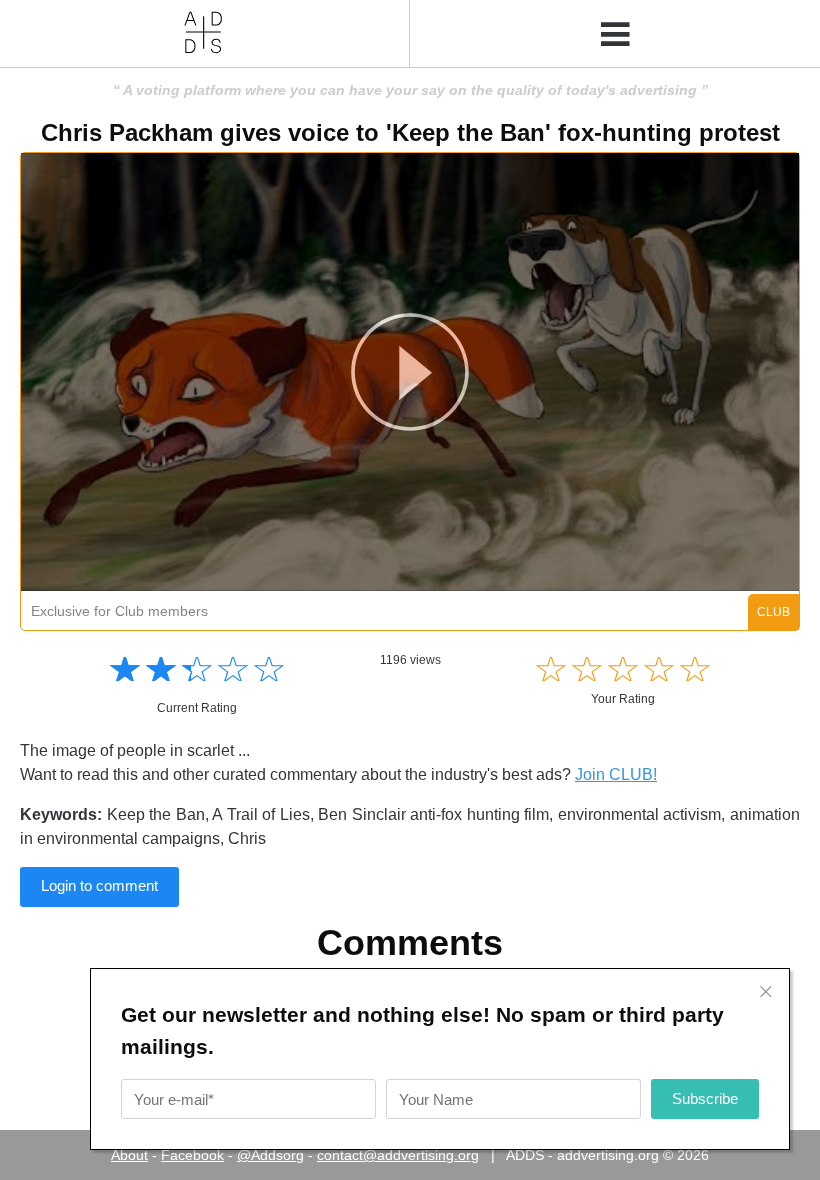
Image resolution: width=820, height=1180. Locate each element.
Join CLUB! (616, 774)
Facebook (192, 1155)
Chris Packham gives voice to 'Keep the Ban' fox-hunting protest (410, 132)
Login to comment (99, 885)
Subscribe (705, 1098)
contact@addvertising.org (398, 1155)
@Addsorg (270, 1155)
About (129, 1155)
